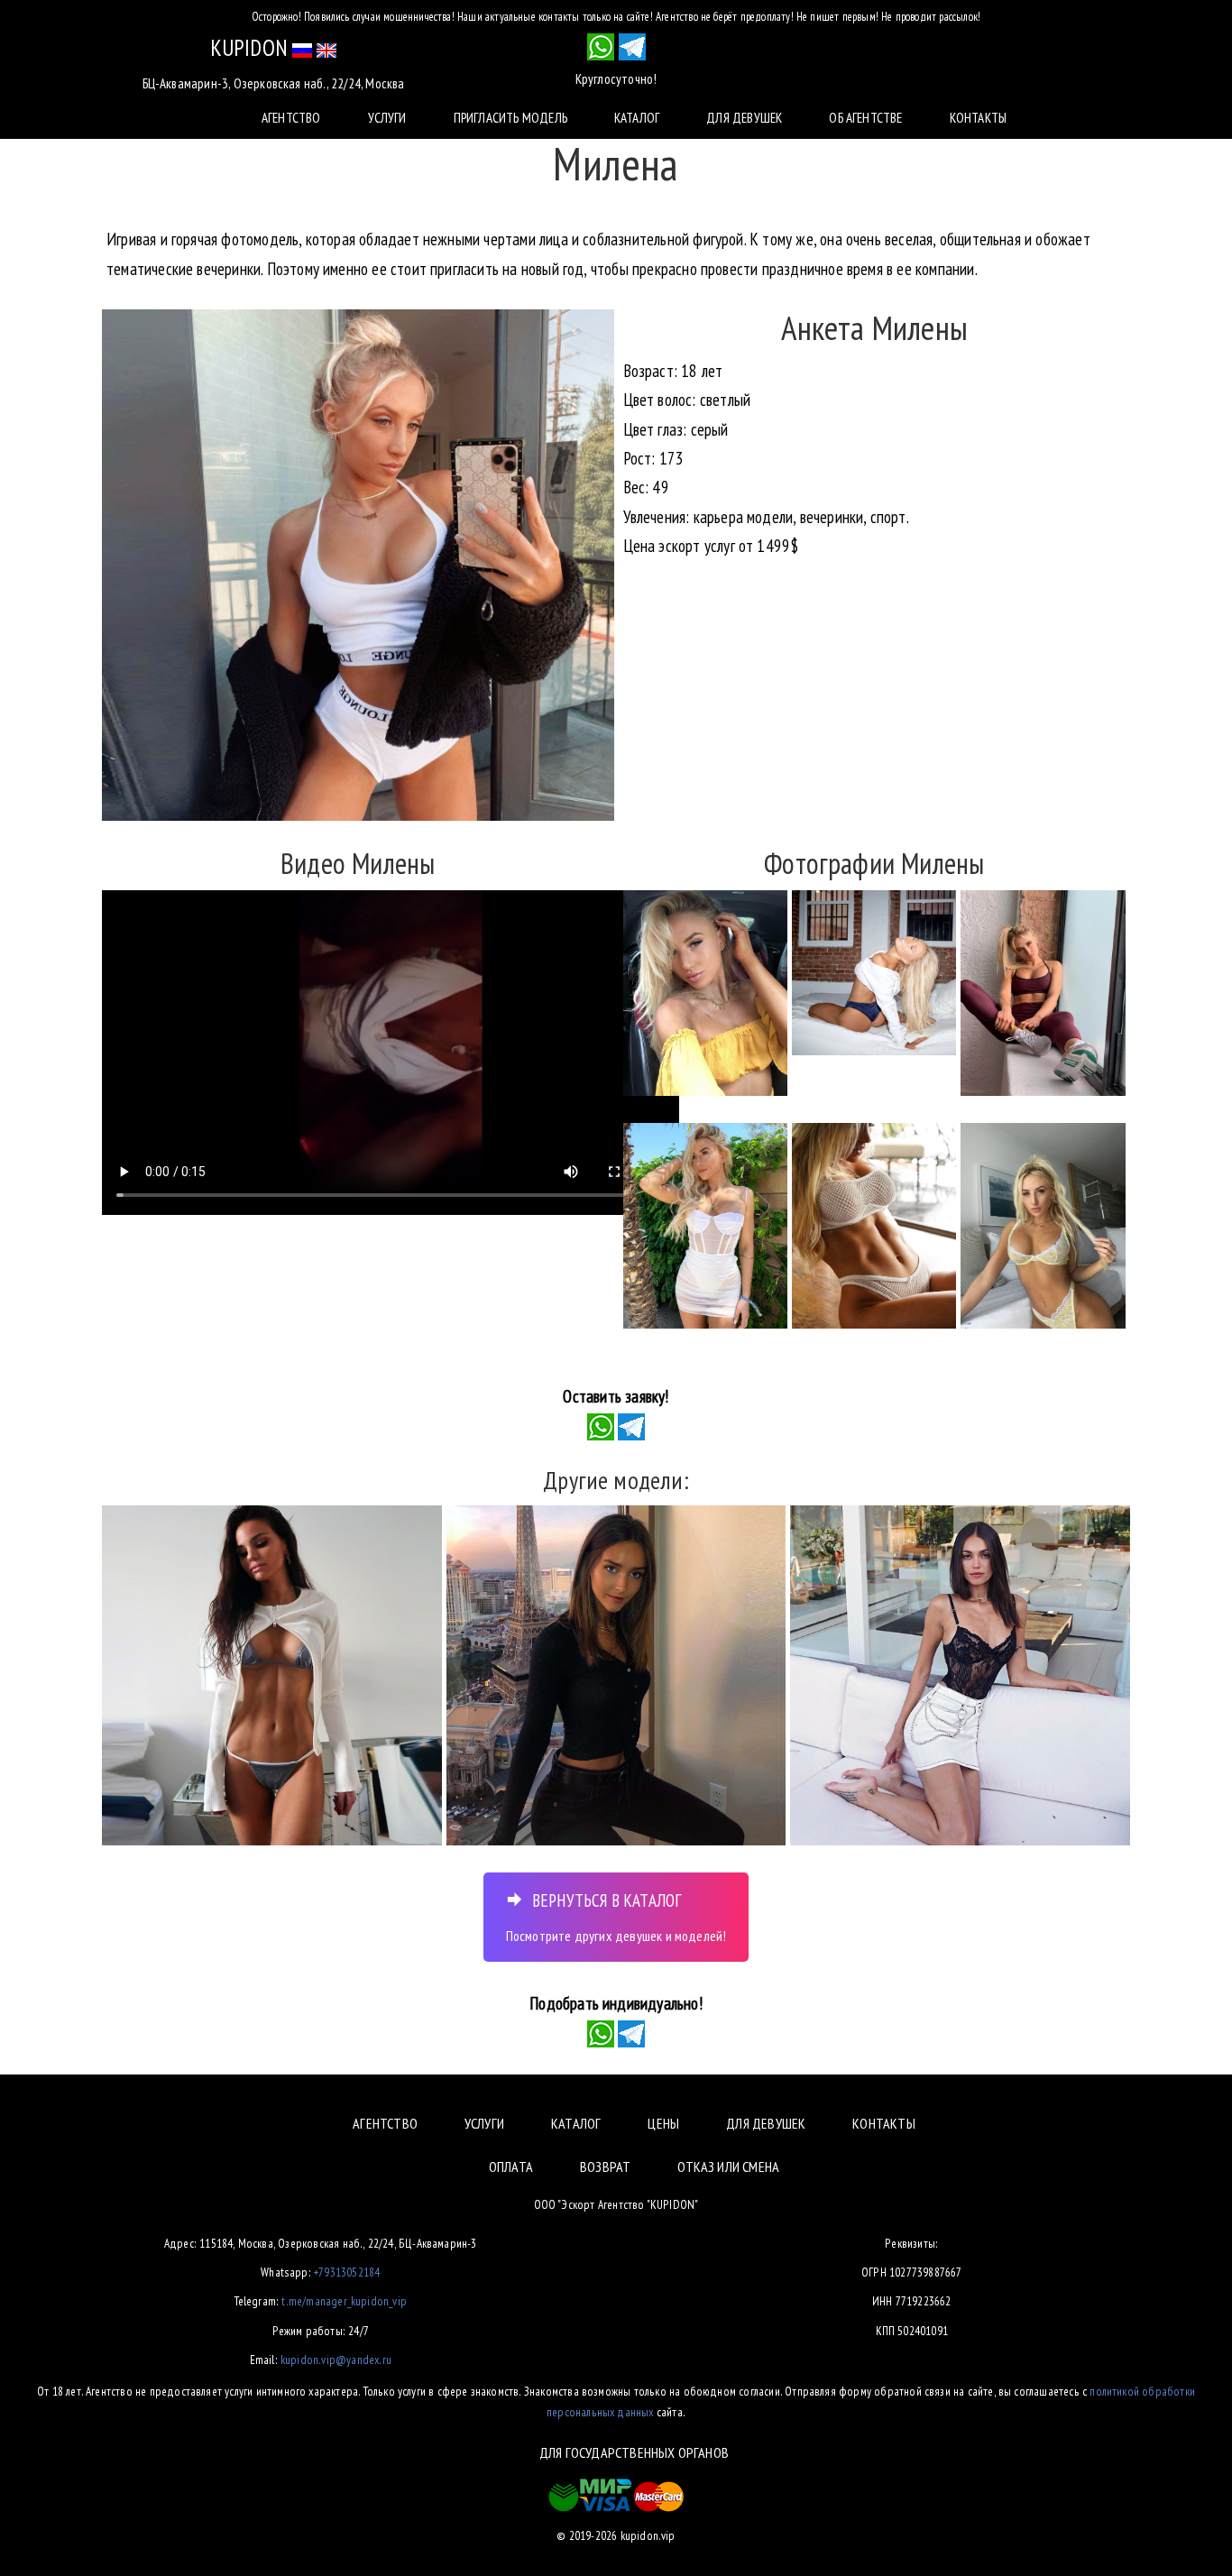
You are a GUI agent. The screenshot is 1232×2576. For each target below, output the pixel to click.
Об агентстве (865, 118)
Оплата (511, 2167)
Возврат (605, 2167)
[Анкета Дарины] (960, 1675)
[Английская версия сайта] (326, 48)
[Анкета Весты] (616, 1675)
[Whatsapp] (601, 1425)
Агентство (291, 118)
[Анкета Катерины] (272, 1675)
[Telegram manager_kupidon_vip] (632, 47)
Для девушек (744, 118)
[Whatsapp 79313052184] (601, 47)
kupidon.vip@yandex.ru (336, 2360)
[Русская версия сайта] (302, 48)
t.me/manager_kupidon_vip (344, 2301)
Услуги (387, 118)
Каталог (637, 118)
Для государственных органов (634, 2452)
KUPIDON (249, 48)
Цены (663, 2123)
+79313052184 (347, 2272)
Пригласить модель (510, 118)
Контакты (979, 118)
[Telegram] (631, 1425)
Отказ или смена (728, 2167)
